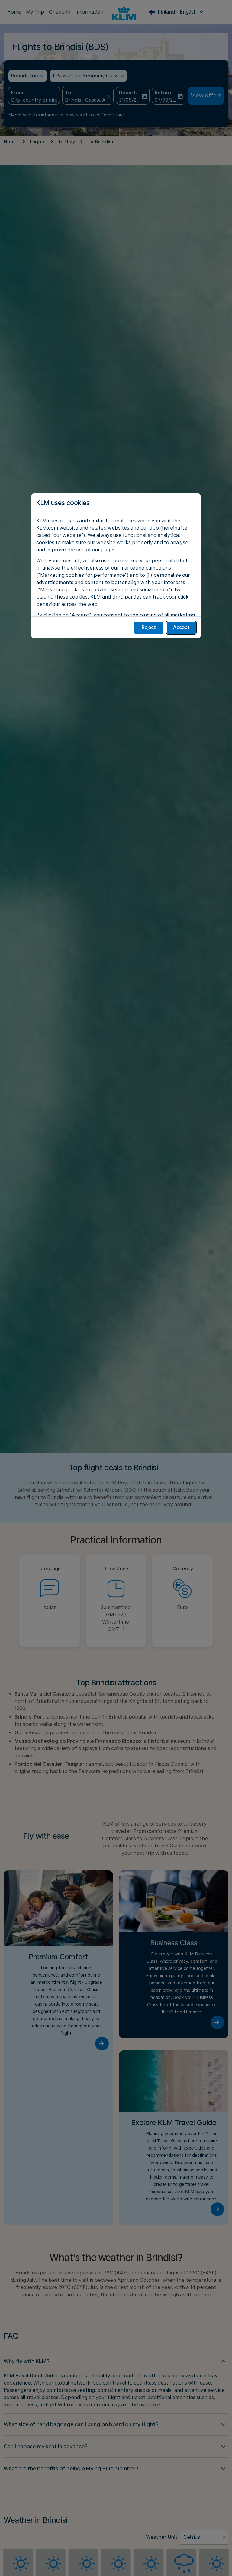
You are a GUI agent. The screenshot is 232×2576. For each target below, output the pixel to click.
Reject (149, 627)
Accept (181, 627)
